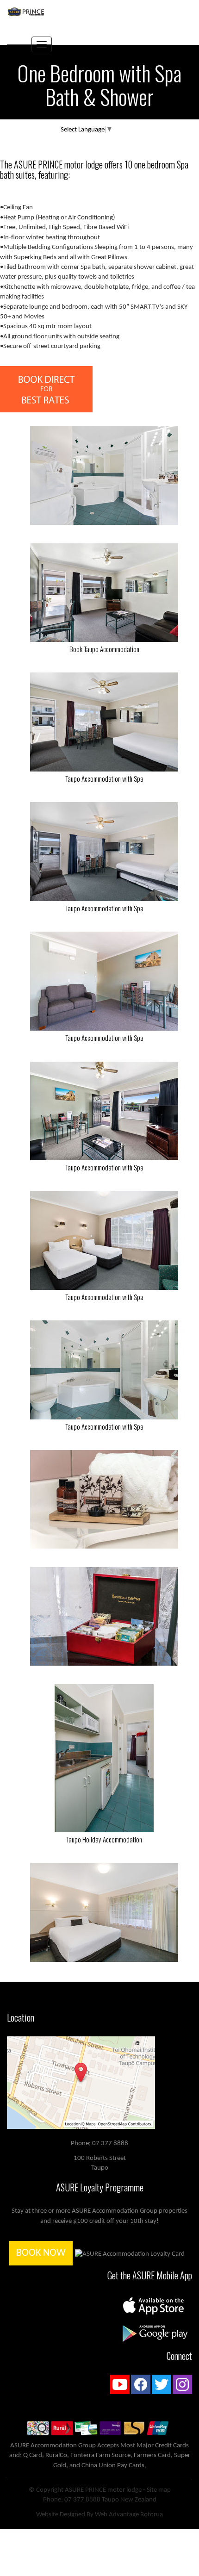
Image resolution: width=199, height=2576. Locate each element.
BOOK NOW (41, 2253)
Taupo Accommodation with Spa (104, 778)
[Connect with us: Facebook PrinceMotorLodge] (141, 2386)
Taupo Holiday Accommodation (104, 1839)
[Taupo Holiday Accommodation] (104, 1758)
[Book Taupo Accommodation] (104, 593)
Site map (159, 2490)
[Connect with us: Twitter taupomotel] (162, 2386)
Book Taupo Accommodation (104, 649)
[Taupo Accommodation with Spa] (104, 722)
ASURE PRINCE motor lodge (103, 2490)
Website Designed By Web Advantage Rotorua (99, 2515)
